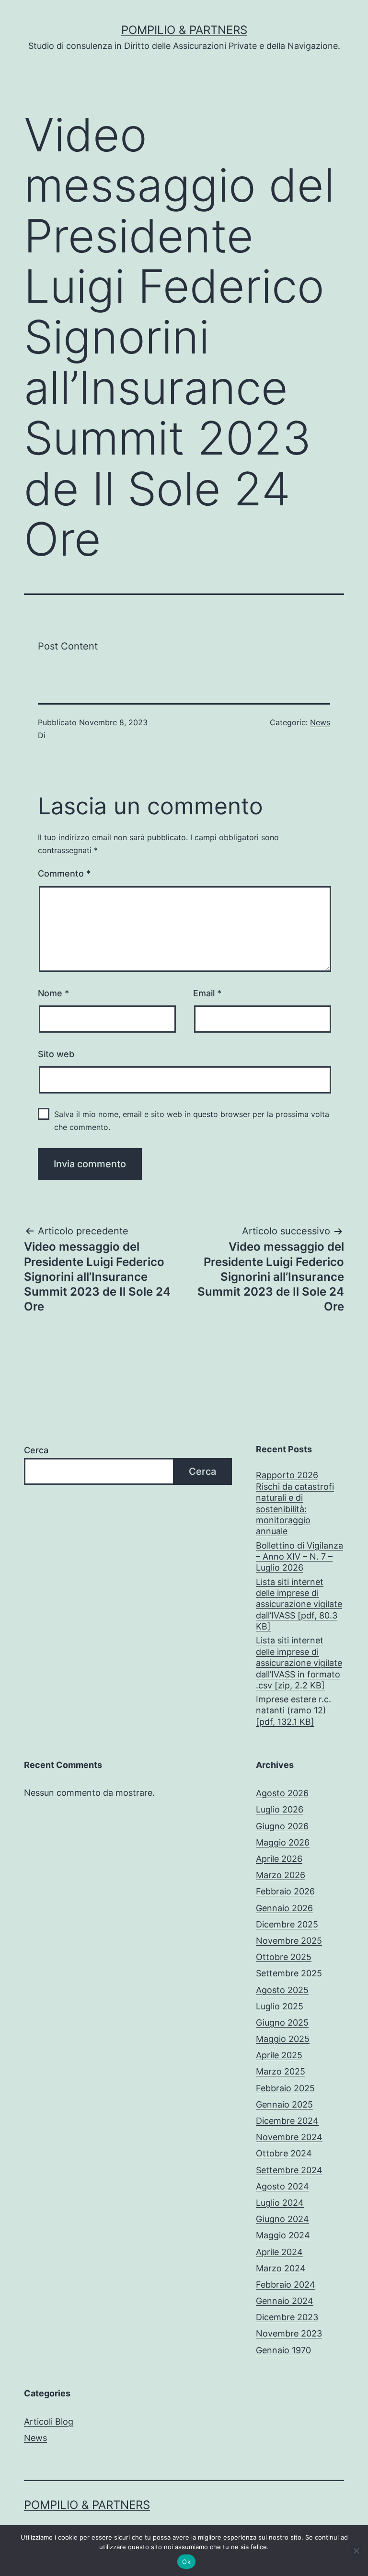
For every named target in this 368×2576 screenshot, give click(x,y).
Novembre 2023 (289, 2333)
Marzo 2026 (281, 1875)
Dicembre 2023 (287, 2317)
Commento (64, 873)
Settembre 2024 (289, 2170)
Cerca (36, 1450)
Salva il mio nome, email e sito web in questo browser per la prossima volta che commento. (192, 1121)
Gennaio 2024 (285, 2301)
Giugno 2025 (282, 2023)
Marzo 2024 (281, 2268)
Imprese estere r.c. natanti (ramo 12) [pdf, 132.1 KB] (293, 1710)
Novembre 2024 (289, 2137)
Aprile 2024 (279, 2252)
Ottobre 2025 (284, 1957)
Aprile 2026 (279, 1859)
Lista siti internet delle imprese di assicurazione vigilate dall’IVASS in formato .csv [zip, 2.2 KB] (299, 1663)
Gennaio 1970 (283, 2350)
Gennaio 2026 (284, 1908)
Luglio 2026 (280, 1809)
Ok (186, 2562)
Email (207, 993)
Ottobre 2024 (284, 2153)
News (320, 722)
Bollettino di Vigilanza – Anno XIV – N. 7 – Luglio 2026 (299, 1557)
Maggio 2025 (283, 2039)
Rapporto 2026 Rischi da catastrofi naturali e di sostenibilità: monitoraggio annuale (295, 1503)
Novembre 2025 (289, 1941)
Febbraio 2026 (285, 1891)
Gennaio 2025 (284, 2104)
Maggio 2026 (283, 1842)
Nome (53, 993)
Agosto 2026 (282, 1793)
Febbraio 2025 (285, 2088)
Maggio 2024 (283, 2235)
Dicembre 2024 (287, 2121)
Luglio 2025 (280, 2006)
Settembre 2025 (289, 1973)
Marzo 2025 (281, 2071)
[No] (356, 2551)
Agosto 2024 (282, 2186)
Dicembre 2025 (287, 1924)
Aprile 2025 (279, 2055)
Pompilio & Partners (184, 30)
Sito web (56, 1054)
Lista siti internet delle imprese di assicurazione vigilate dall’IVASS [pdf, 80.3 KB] (299, 1604)
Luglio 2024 (280, 2203)
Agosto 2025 (282, 1990)
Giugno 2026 (282, 1826)
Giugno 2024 (282, 2219)
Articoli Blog (49, 2422)
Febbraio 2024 (286, 2285)
